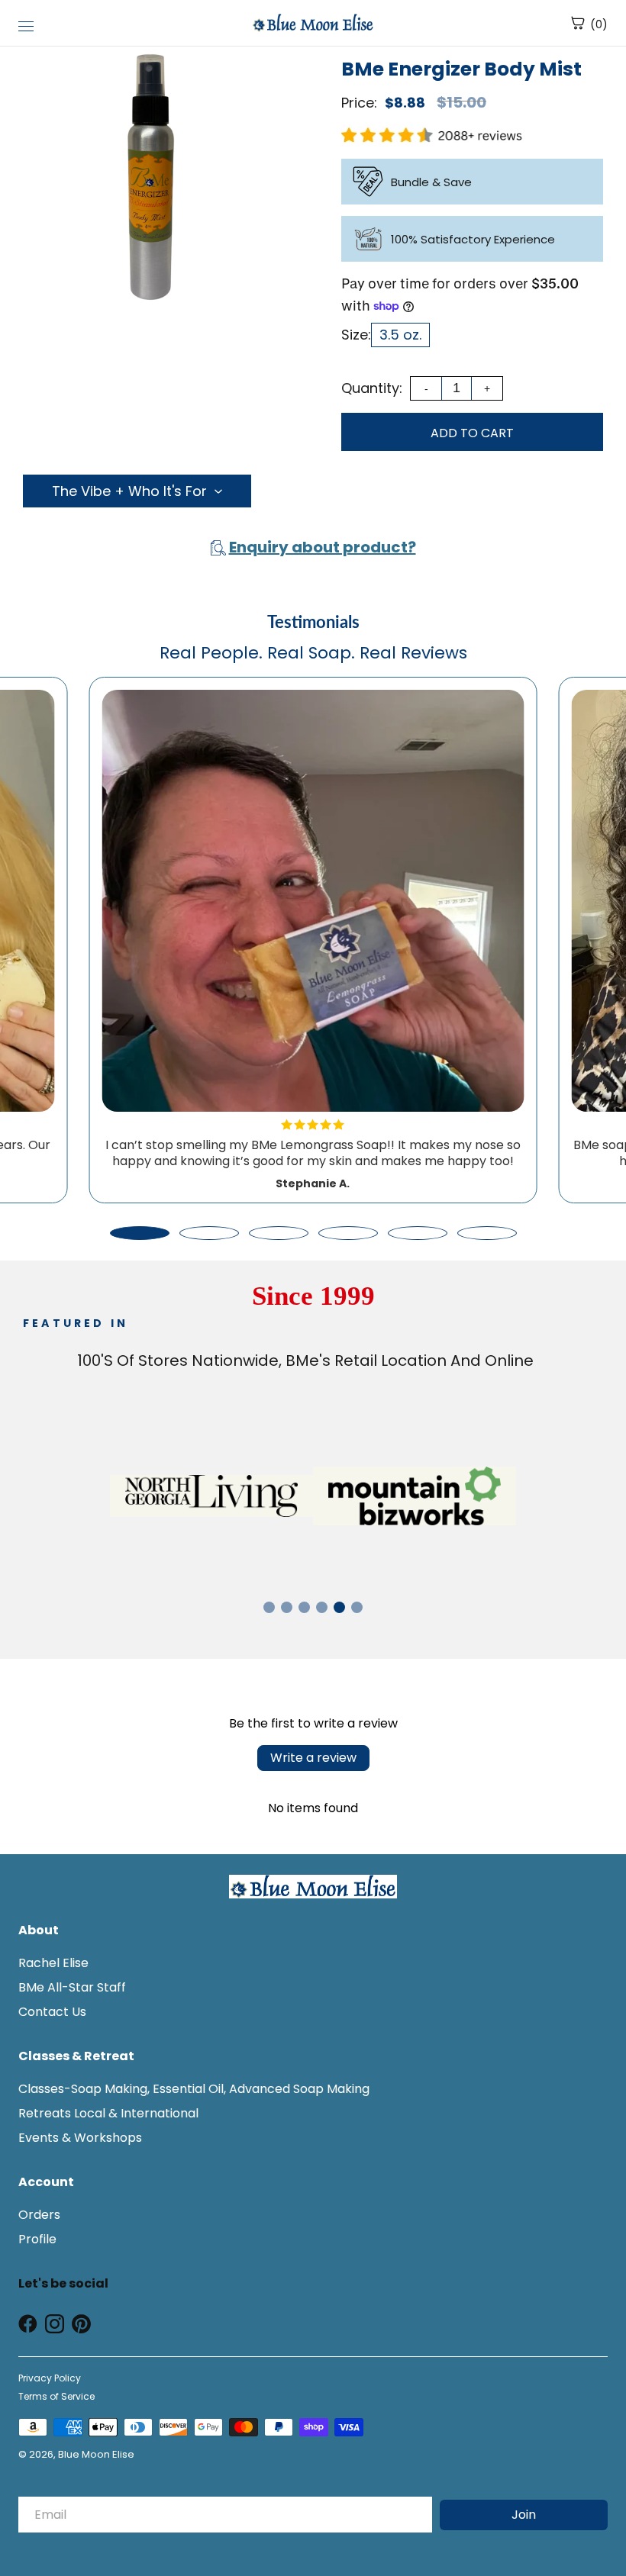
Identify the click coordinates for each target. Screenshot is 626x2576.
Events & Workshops (80, 2138)
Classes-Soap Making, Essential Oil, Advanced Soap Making (194, 2089)
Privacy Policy (50, 2378)
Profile (37, 2239)
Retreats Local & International (108, 2113)
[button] (140, 1233)
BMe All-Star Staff (72, 1987)
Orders (39, 2215)
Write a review (313, 1758)
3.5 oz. (400, 335)
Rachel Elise (53, 1963)
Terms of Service (56, 2396)
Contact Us (52, 2012)
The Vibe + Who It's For (129, 491)
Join (524, 2515)
